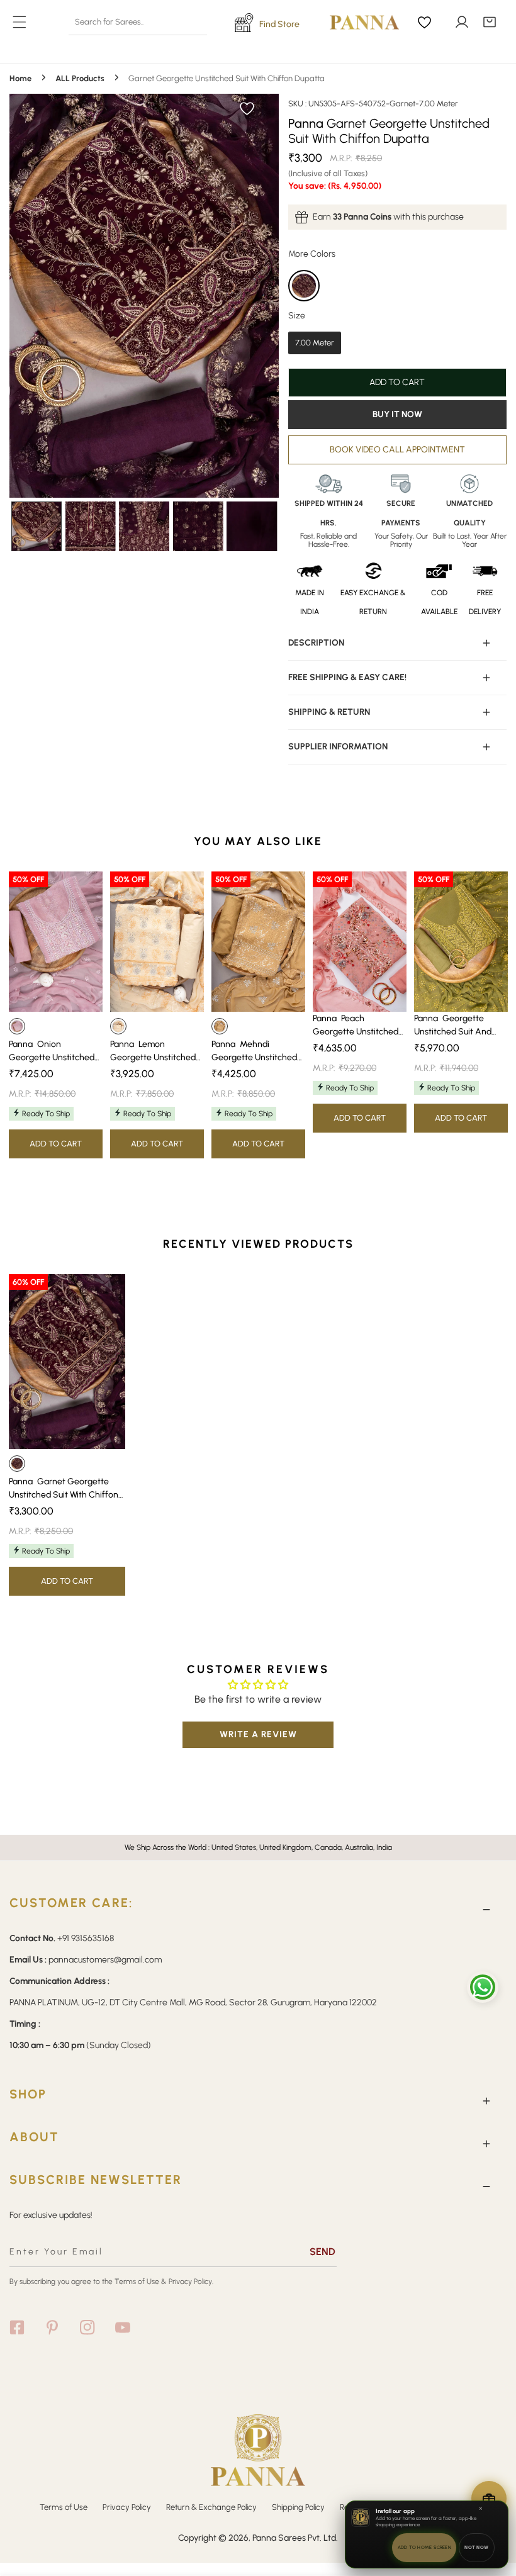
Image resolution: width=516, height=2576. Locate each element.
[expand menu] (20, 22)
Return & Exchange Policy (211, 2507)
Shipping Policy (298, 2507)
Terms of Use (137, 2282)
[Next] (232, 297)
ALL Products (80, 78)
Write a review (258, 1734)
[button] (490, 22)
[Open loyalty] (489, 2499)
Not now (476, 2547)
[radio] (304, 286)
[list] (144, 296)
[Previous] (56, 297)
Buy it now (397, 414)
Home (20, 78)
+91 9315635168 (86, 1938)
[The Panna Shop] (355, 22)
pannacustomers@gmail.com (105, 1960)
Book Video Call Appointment (397, 450)
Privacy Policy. (191, 2282)
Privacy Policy (127, 2507)
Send (322, 2252)
